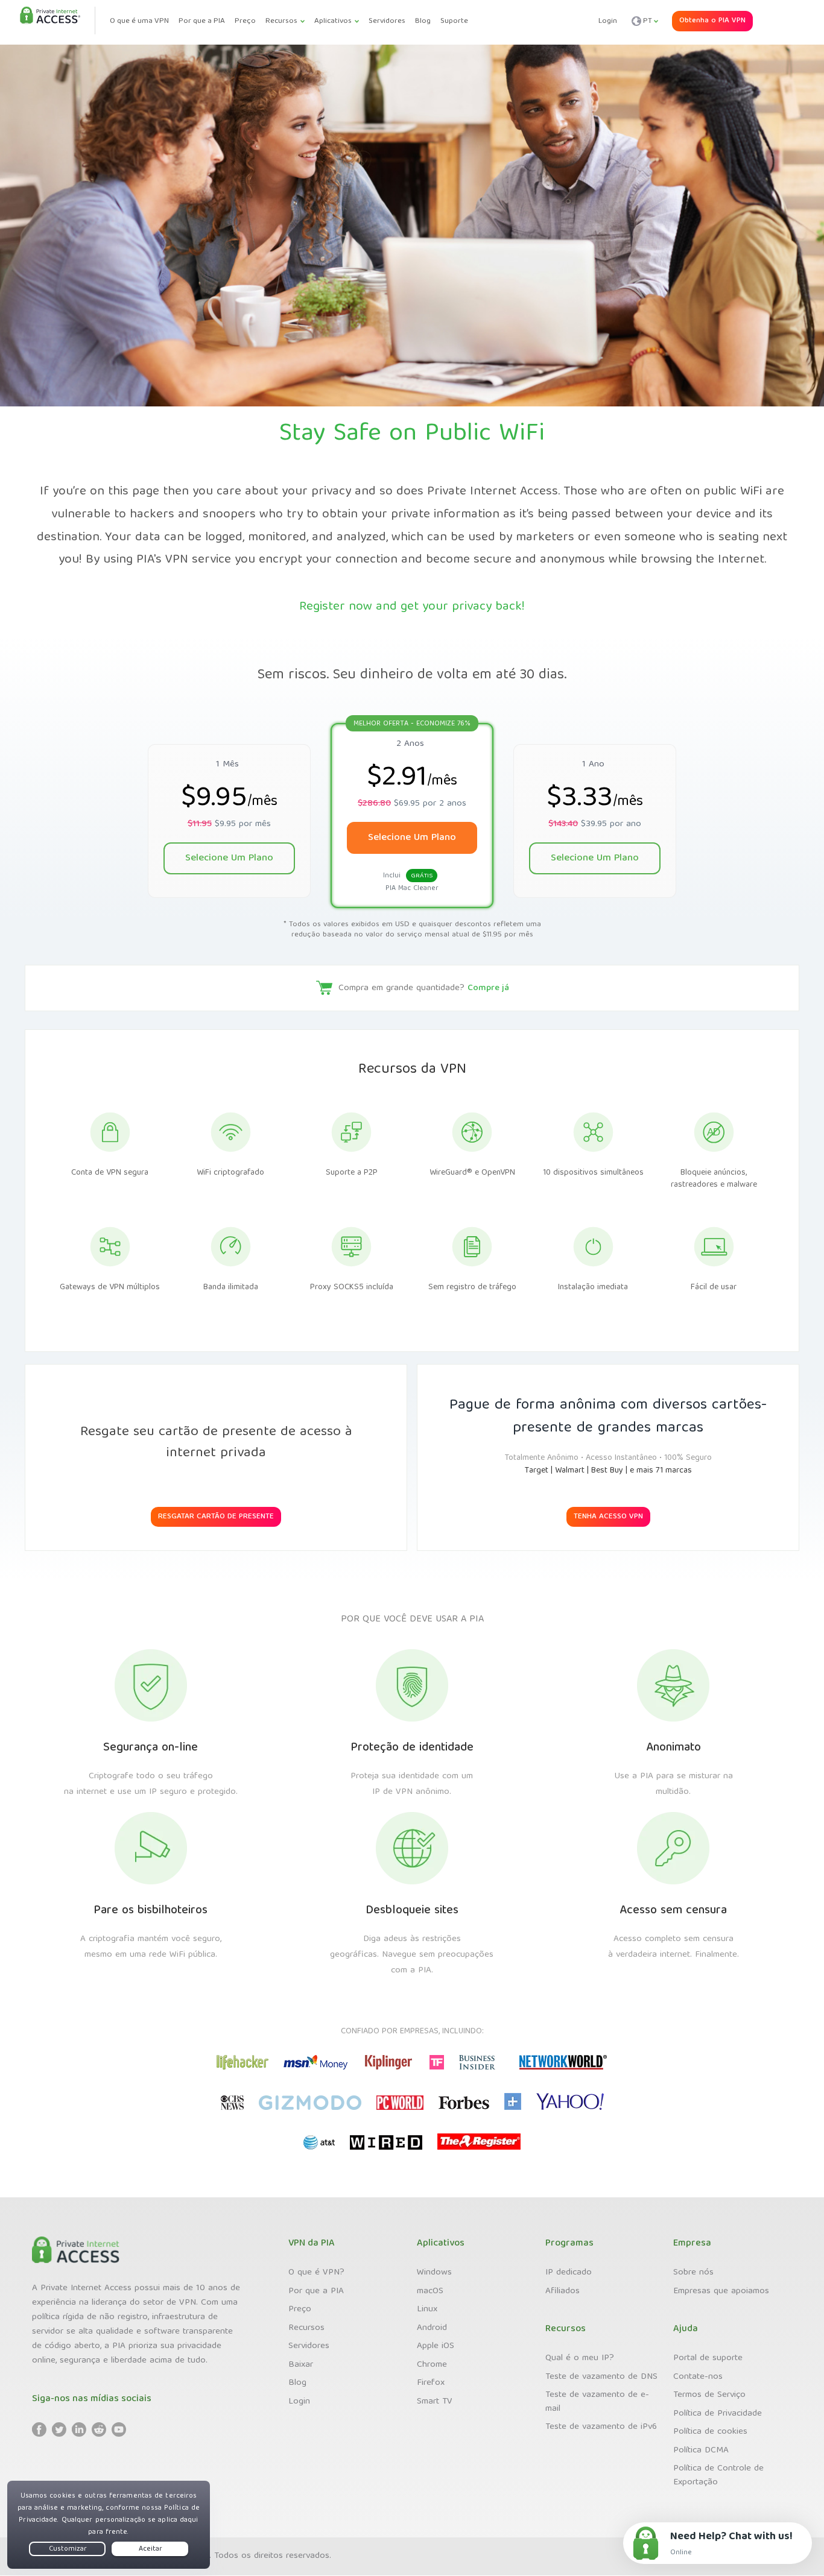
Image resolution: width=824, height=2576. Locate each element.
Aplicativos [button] (333, 21)
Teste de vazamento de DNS (601, 2377)
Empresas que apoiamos (721, 2291)
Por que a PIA (316, 2291)
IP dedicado (569, 2273)
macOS (430, 2291)
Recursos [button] (281, 21)
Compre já (488, 988)
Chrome (432, 2365)
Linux (427, 2309)
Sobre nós (693, 2273)
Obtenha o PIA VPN (712, 21)
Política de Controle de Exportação (718, 2476)
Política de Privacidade (718, 2414)
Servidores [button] (387, 21)
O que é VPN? (316, 2273)
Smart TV (435, 2402)
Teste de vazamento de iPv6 (601, 2427)
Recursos (306, 2328)
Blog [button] (423, 21)
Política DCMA (701, 2451)
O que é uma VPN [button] (139, 21)
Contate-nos (698, 2377)
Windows (434, 2273)
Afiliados (563, 2291)
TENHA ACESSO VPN (608, 1517)
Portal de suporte (708, 2358)
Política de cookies (710, 2432)
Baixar (301, 2365)
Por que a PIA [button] (202, 21)
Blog (297, 2383)
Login (608, 22)
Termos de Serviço (709, 2395)
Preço (300, 2309)
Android (432, 2328)
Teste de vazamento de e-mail (597, 2402)
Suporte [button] (454, 21)
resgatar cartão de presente (216, 1517)
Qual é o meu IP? (580, 2358)
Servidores (309, 2346)
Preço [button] (245, 21)
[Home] (50, 16)
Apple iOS (436, 2346)
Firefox (431, 2383)
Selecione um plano (229, 858)
